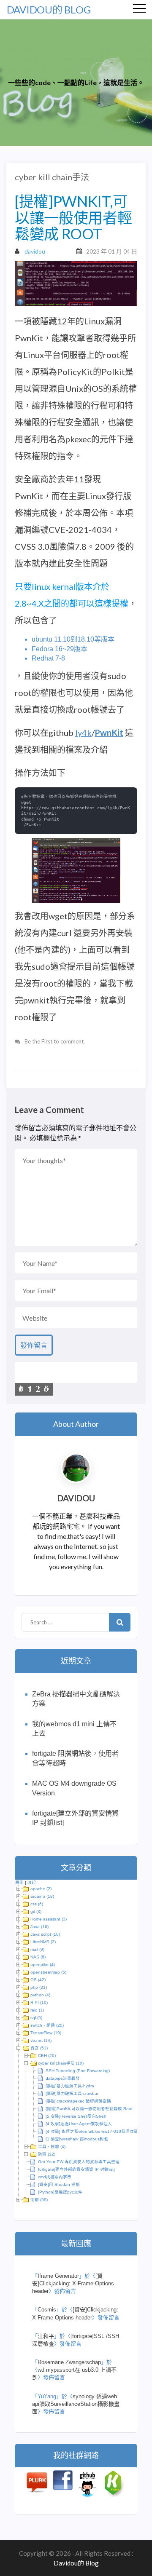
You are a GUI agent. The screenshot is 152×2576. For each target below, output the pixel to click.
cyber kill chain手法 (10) (61, 2063)
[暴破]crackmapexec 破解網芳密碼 (78, 2101)
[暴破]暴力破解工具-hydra (70, 2086)
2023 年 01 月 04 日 (112, 251)
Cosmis (47, 2310)
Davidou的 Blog (49, 9)
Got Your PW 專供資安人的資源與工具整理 (79, 2162)
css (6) (37, 1904)
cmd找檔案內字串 (55, 2177)
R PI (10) (39, 2002)
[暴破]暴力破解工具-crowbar (72, 2093)
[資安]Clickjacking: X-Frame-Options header (73, 2283)
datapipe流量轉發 (63, 2078)
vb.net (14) (41, 2040)
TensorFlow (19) (46, 2033)
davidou (35, 251)
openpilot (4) (43, 1965)
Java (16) (39, 1927)
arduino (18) (42, 1896)
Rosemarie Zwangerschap (69, 2362)
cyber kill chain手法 (52, 177)
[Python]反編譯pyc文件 (60, 2192)
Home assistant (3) (49, 1919)
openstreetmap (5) (48, 1972)
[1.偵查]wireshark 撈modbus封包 (77, 2139)
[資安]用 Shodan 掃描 (59, 2184)
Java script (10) (45, 1934)
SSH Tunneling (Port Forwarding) (78, 2071)
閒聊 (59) (39, 2200)
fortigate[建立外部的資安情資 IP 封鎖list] (76, 2169)
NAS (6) (38, 1957)
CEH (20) (47, 2056)
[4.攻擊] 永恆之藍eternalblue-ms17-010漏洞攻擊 (92, 2131)
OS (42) (38, 1980)
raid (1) (37, 2010)
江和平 (46, 2336)
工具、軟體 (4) (52, 2147)
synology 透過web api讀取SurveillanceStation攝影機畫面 (76, 2404)
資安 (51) (39, 2048)
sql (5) (36, 2018)
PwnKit (109, 733)
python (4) (40, 1995)
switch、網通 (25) (47, 2025)
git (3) (36, 1911)
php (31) (39, 1987)
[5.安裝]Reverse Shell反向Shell (76, 2116)
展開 (19, 1882)
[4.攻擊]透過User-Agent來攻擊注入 (79, 2124)
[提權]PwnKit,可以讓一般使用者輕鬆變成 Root (89, 2109)
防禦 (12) (47, 2154)
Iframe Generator (58, 2276)
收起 (32, 1882)
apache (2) (41, 1889)
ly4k (83, 733)
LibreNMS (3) (43, 1942)
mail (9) (37, 1949)
